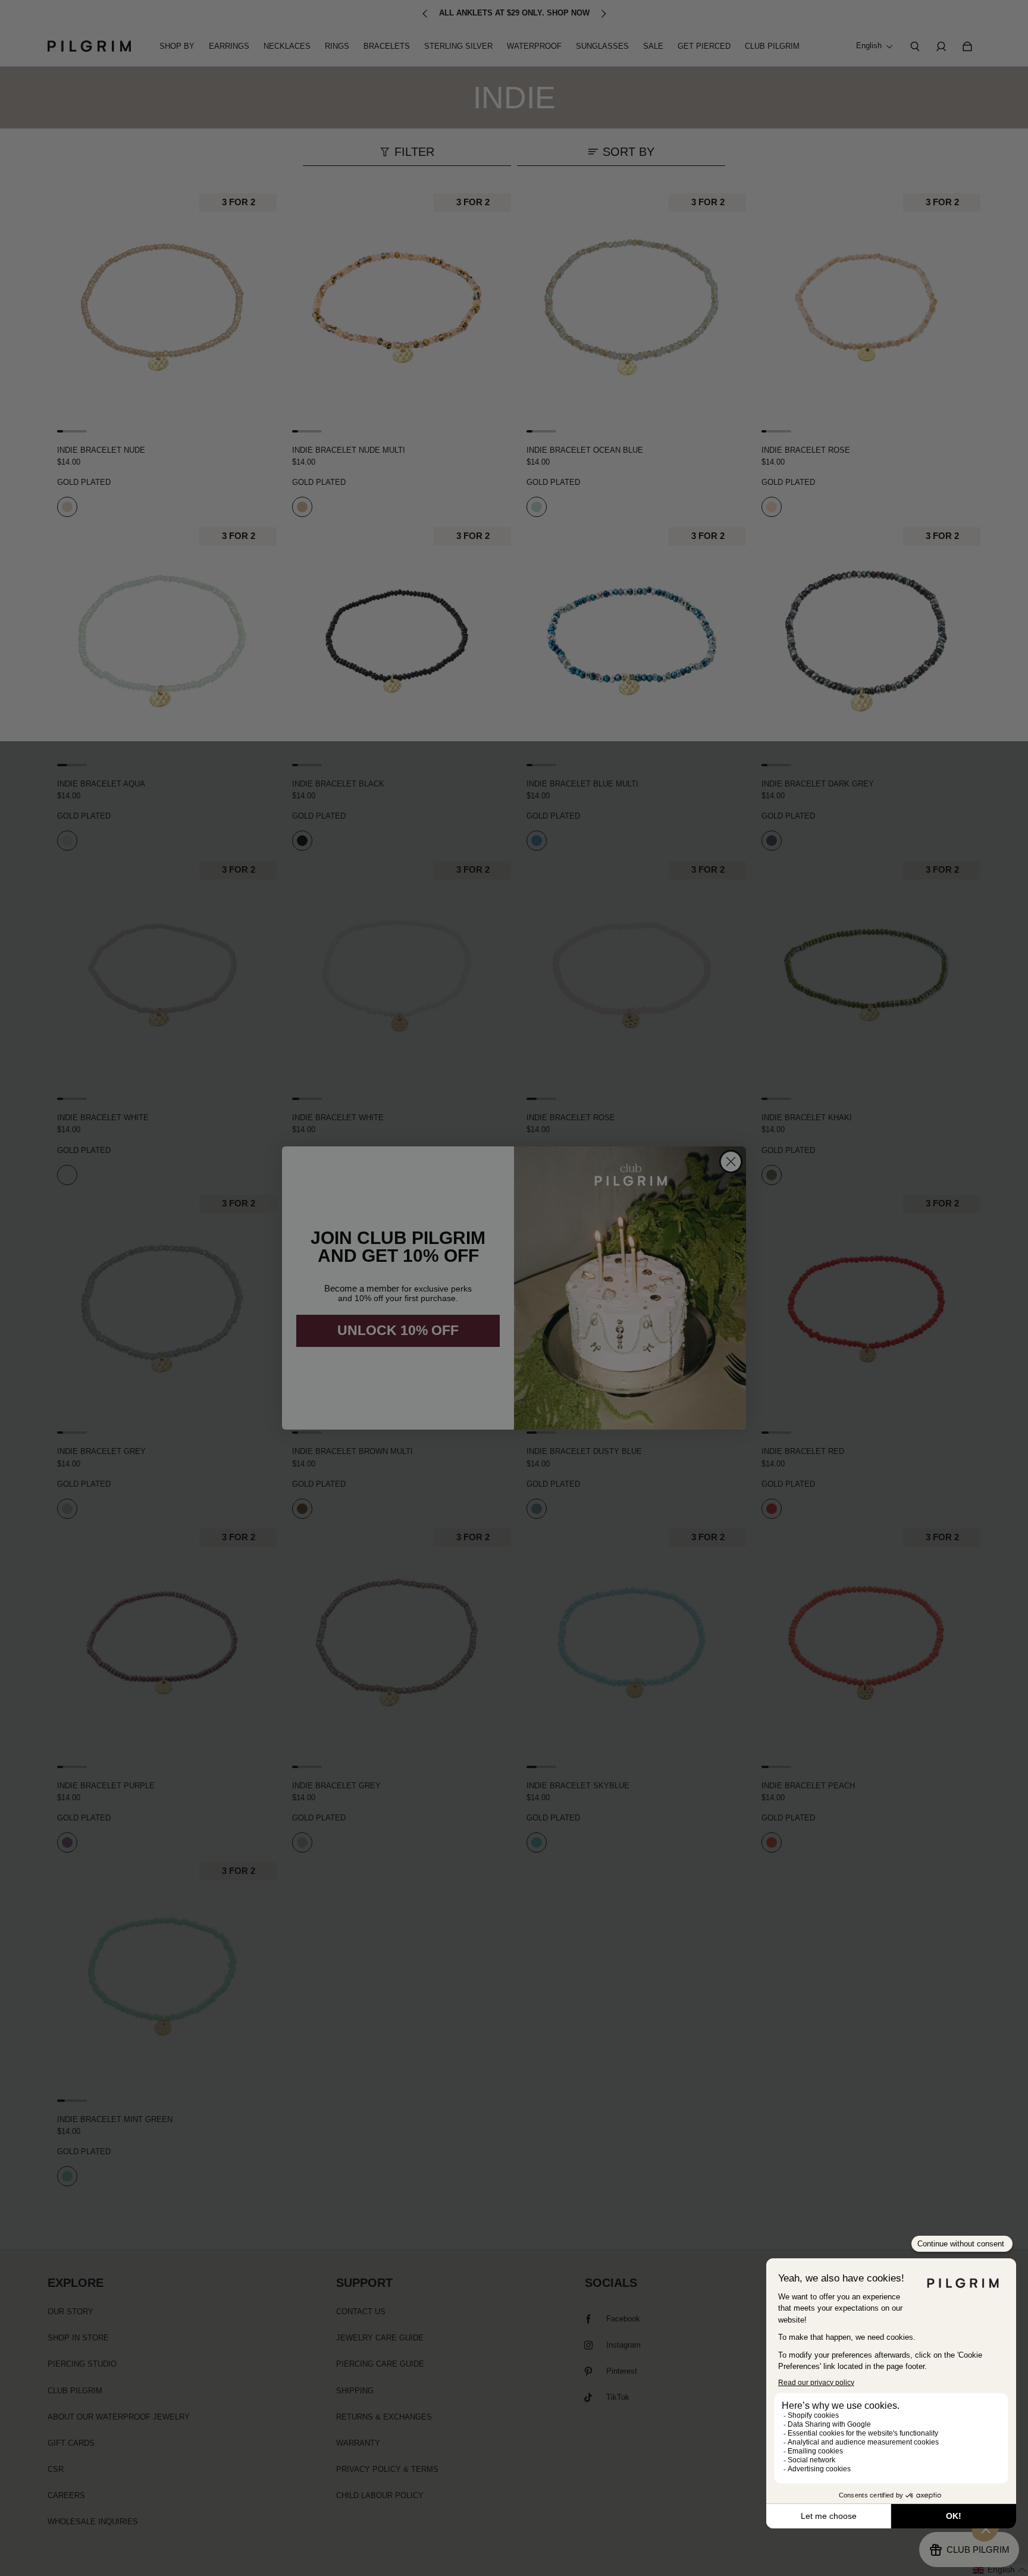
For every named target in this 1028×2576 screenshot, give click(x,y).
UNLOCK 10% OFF (398, 1330)
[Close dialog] (731, 1162)
